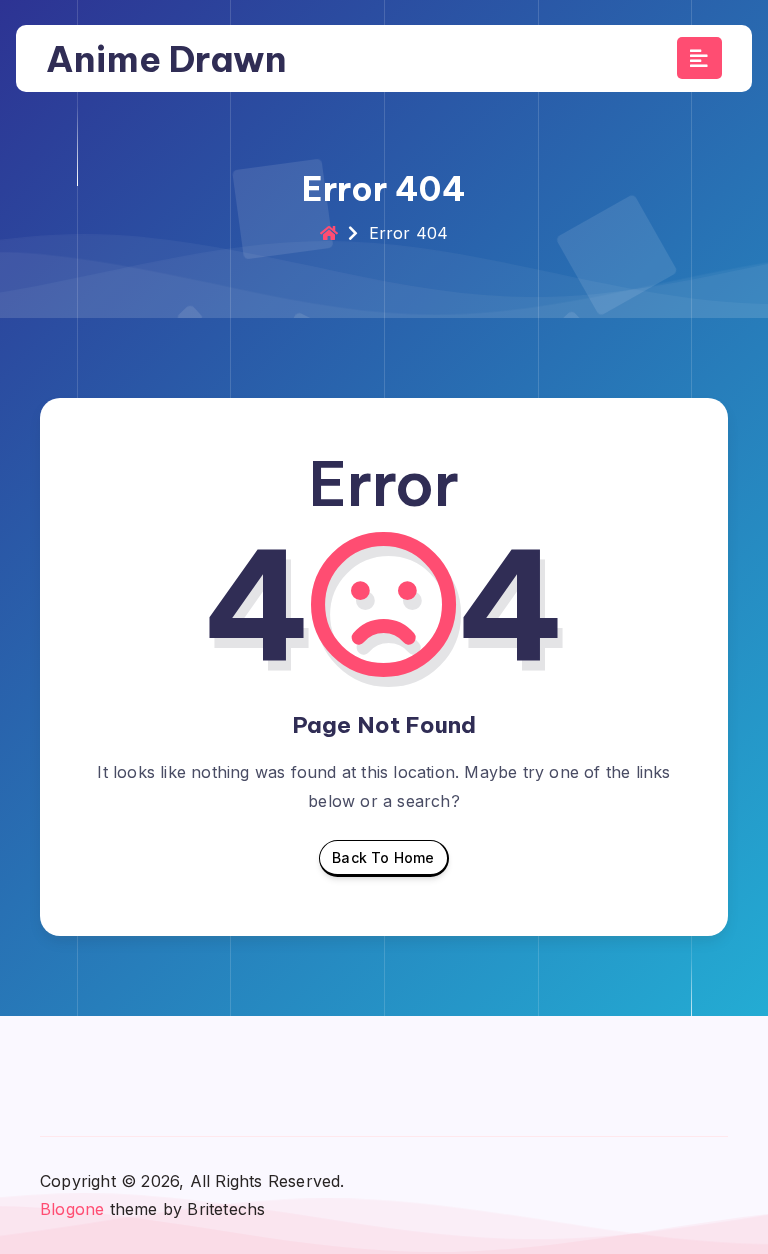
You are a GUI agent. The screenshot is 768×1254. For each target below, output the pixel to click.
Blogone (72, 1209)
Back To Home (383, 857)
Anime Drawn (166, 58)
